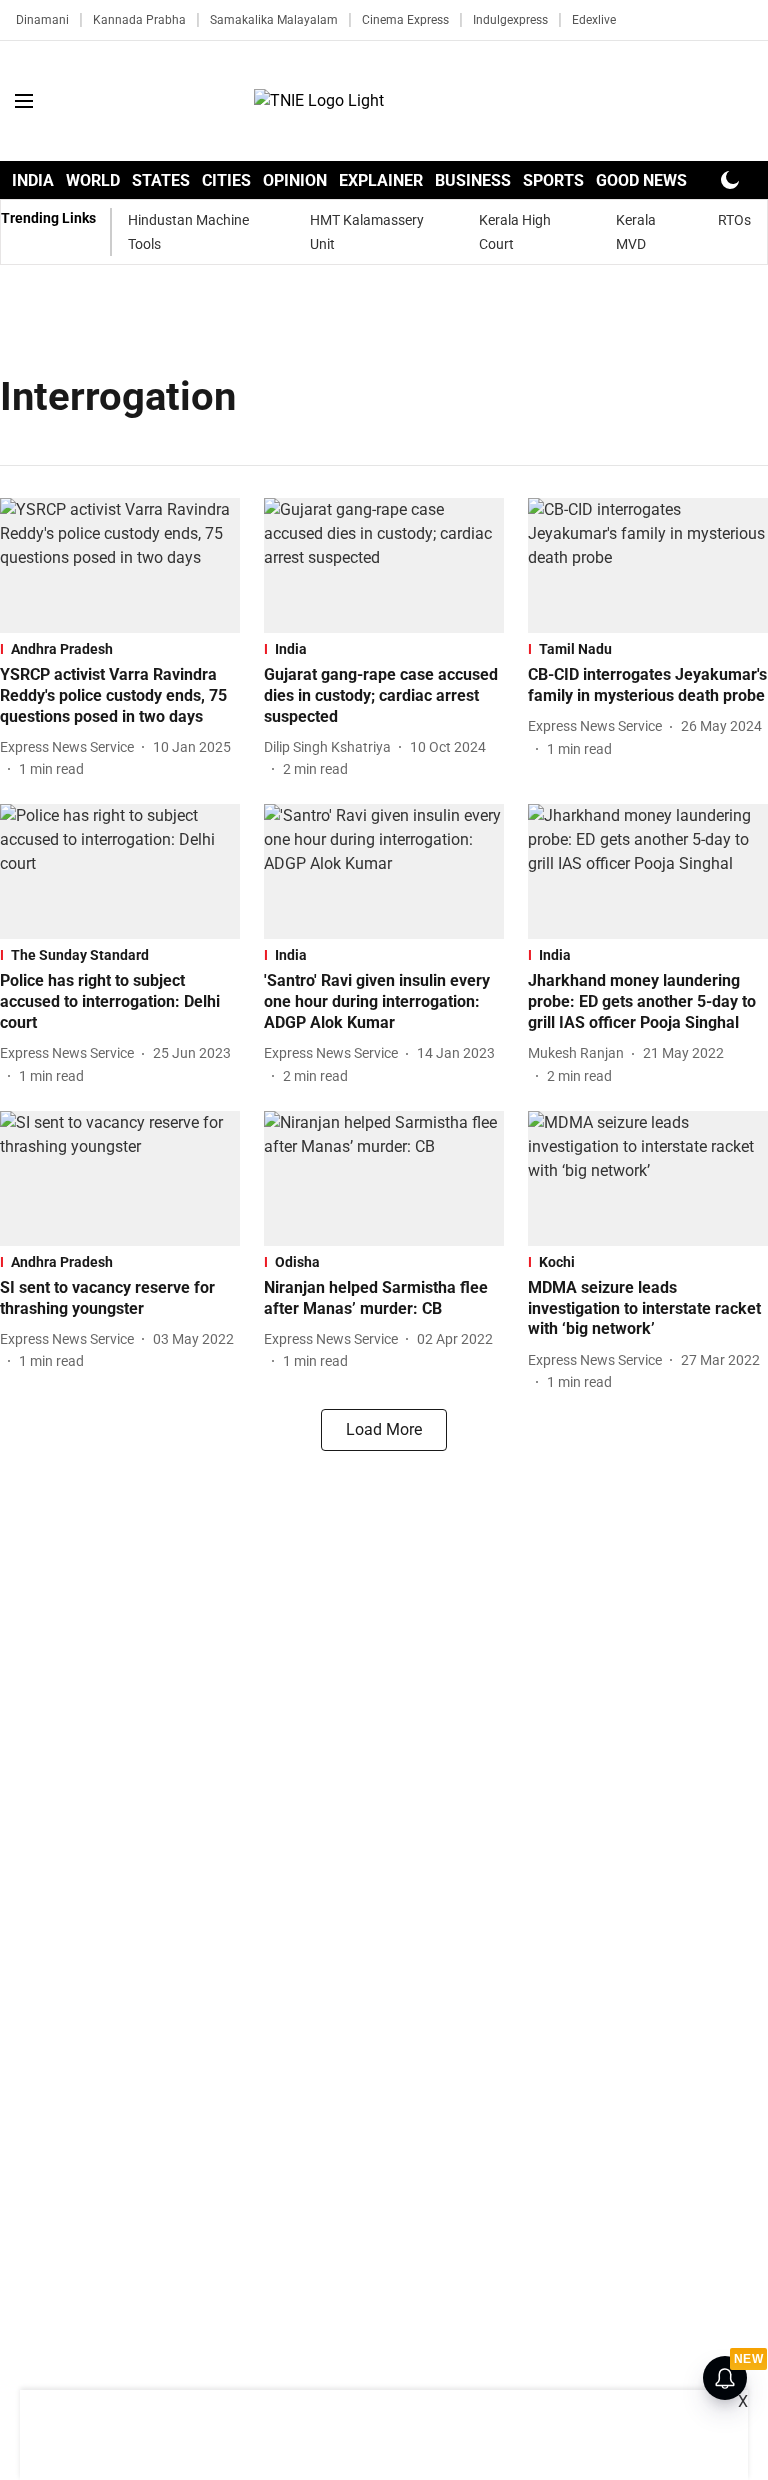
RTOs (734, 220)
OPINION (295, 180)
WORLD (93, 180)
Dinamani (42, 20)
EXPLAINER (381, 180)
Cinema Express (405, 20)
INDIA (33, 180)
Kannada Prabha (139, 20)
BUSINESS (473, 180)
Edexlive (594, 20)
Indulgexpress (510, 20)
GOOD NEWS (641, 180)
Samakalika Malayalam (274, 20)
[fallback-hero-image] (120, 565)
